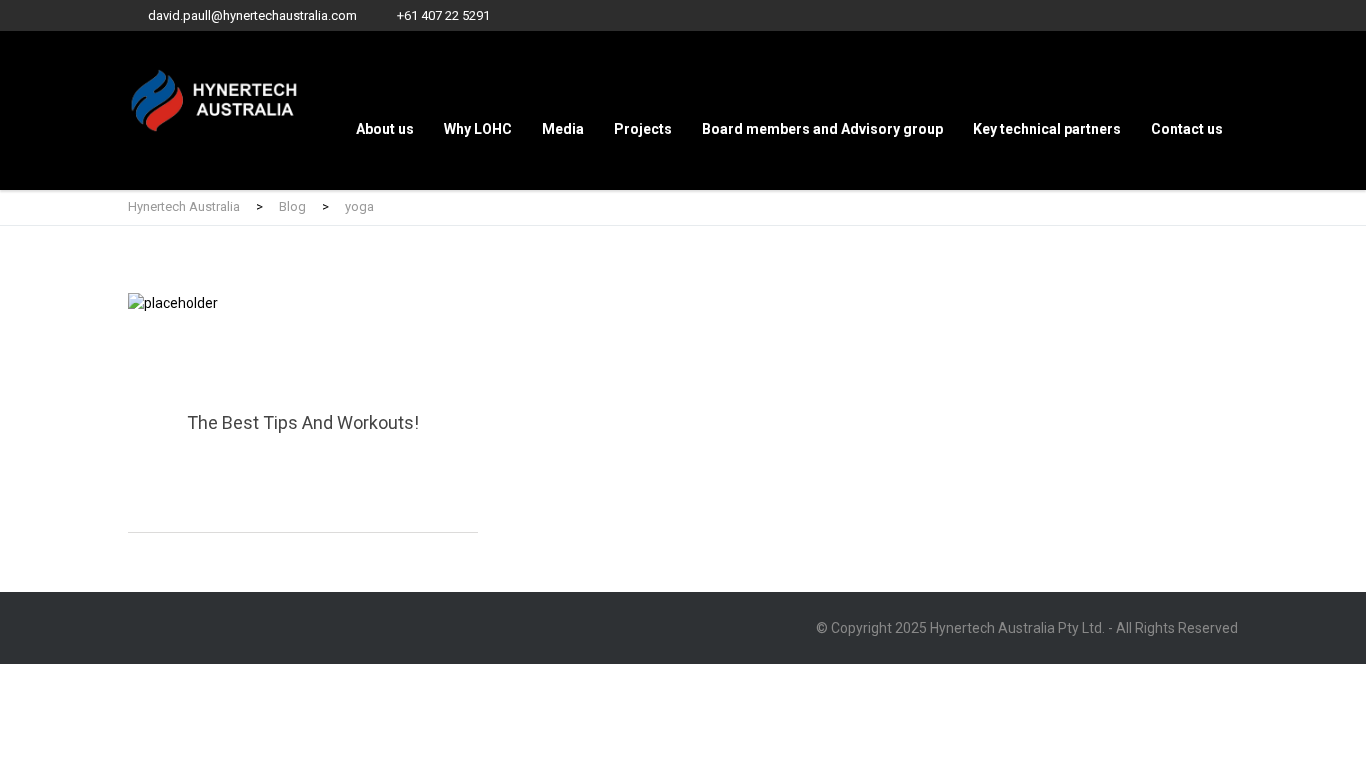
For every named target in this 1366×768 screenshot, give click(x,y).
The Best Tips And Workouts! (303, 412)
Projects (643, 129)
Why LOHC (478, 129)
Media (563, 129)
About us (385, 129)
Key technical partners (1047, 129)
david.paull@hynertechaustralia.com (252, 15)
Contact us (1187, 129)
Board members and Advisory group (822, 129)
